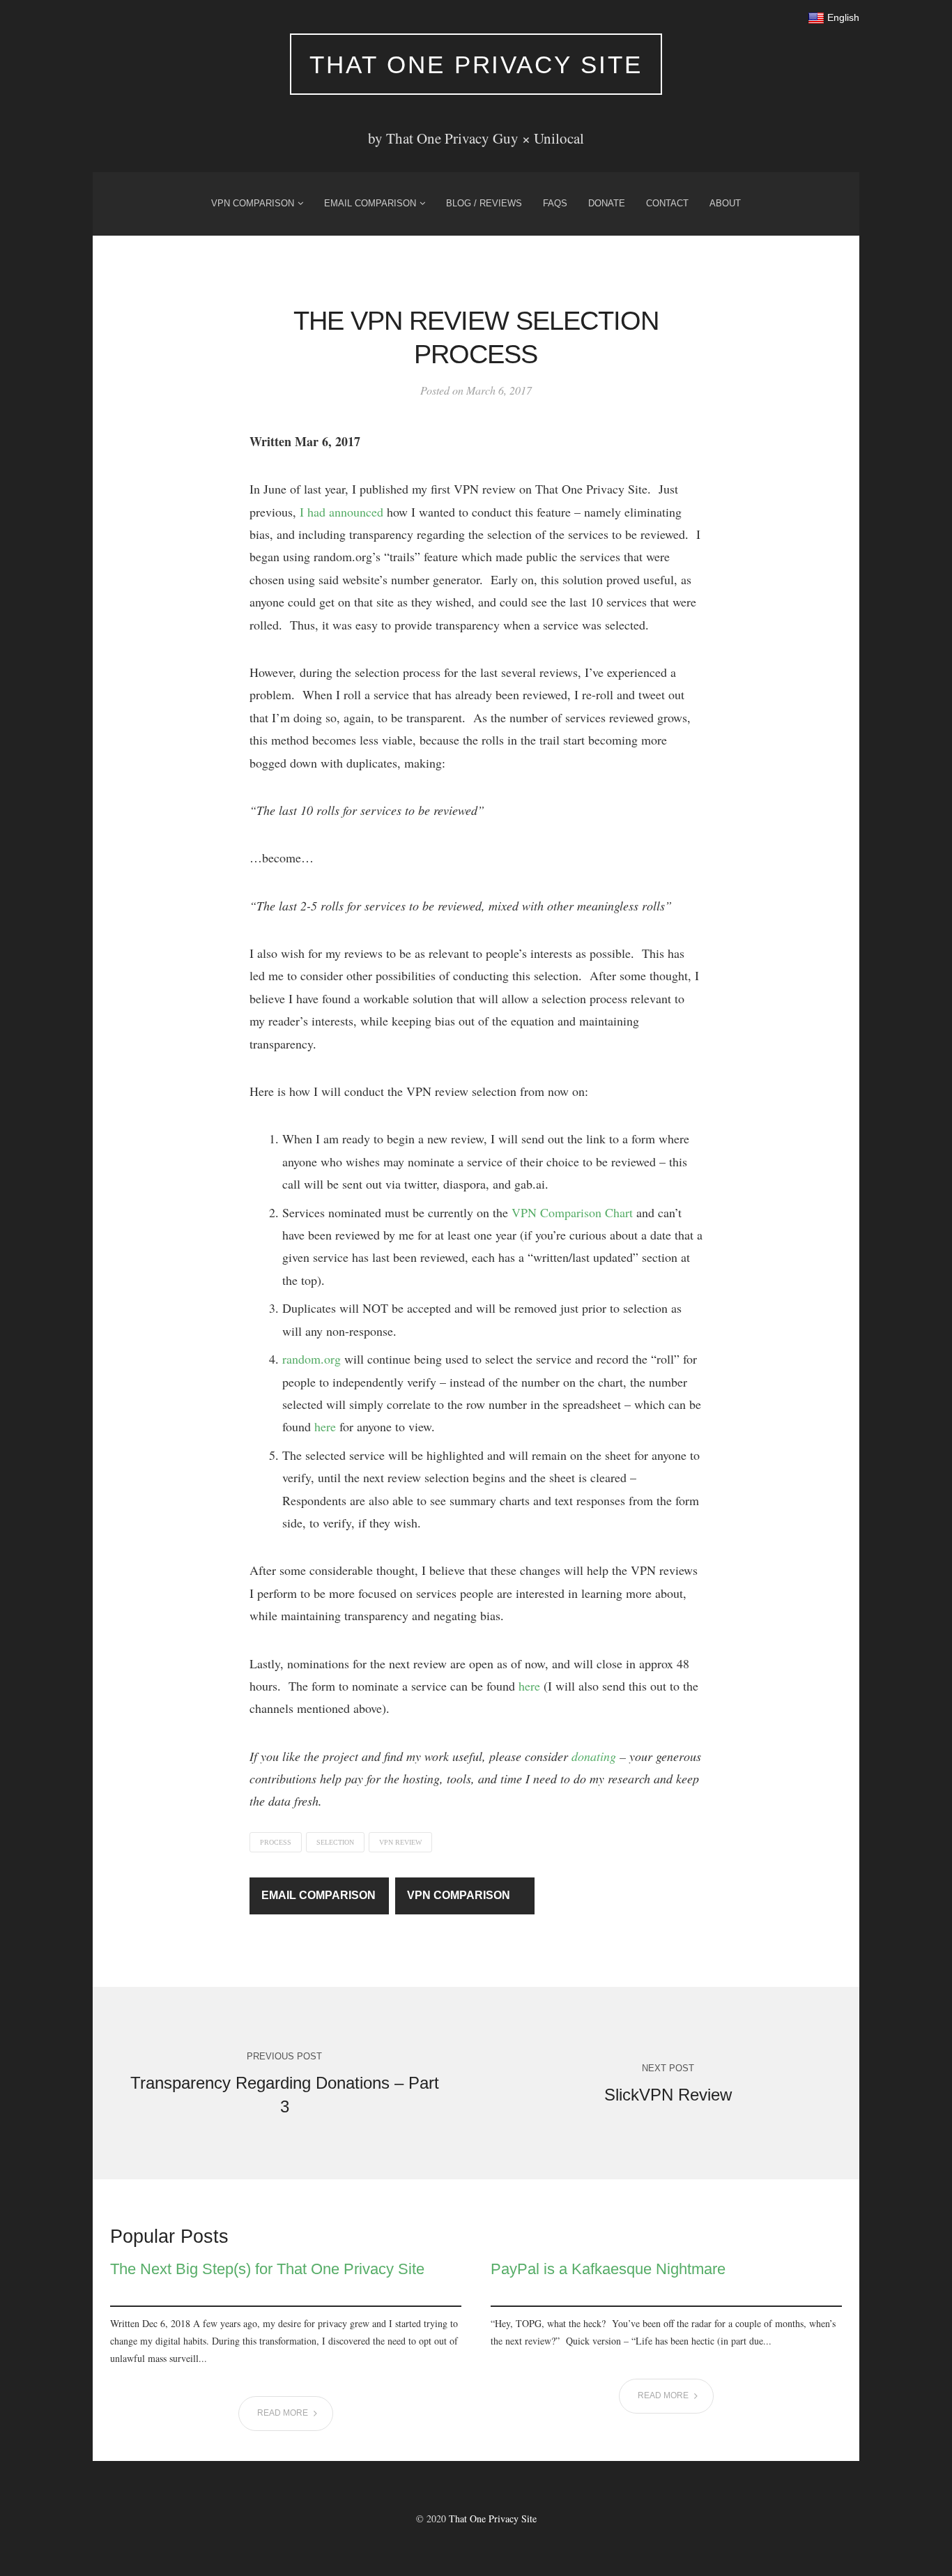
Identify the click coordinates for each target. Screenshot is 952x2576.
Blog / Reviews (484, 203)
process (276, 1842)
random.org (312, 1359)
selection (335, 1842)
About (725, 203)
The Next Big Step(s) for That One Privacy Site (267, 2269)
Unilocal (559, 138)
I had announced (341, 512)
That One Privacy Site (476, 64)
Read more (284, 2413)
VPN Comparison (253, 203)
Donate (607, 203)
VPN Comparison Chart (572, 1212)
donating (594, 1756)
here (325, 1426)
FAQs (555, 203)
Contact (667, 203)
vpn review (400, 1842)
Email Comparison (370, 203)
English (842, 17)
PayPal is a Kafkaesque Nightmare (608, 2269)
